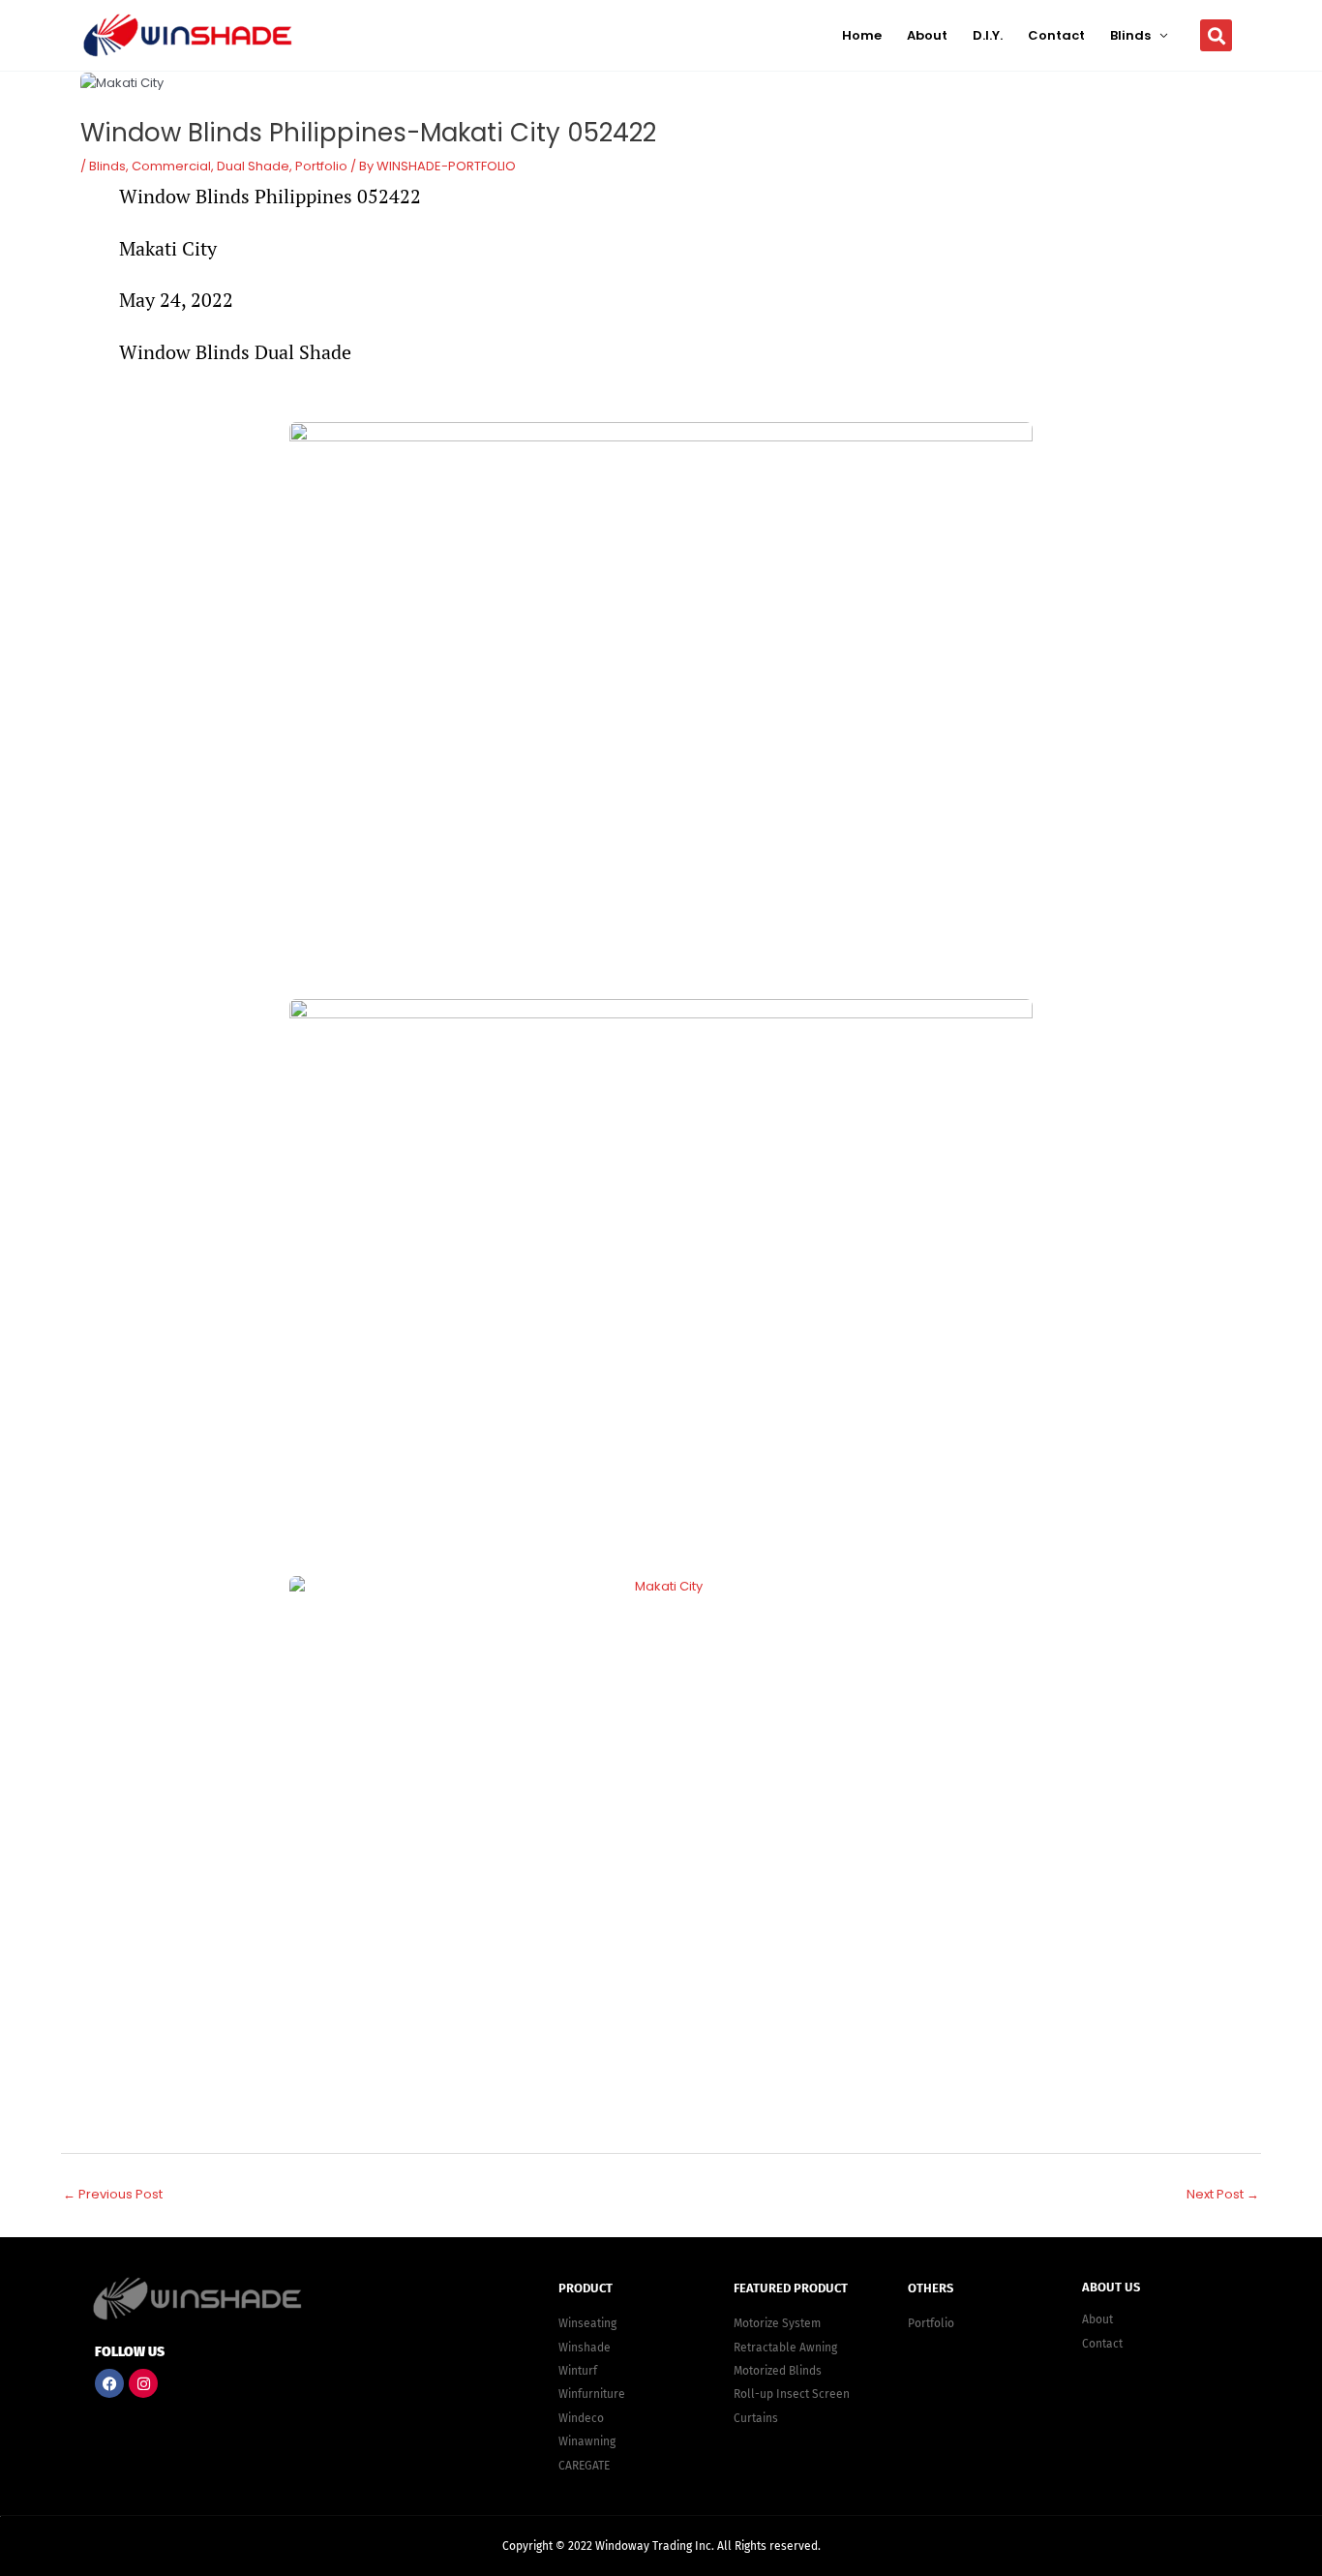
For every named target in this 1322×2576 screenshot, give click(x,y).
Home (862, 35)
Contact (1056, 35)
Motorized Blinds (778, 2371)
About (927, 35)
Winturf (578, 2371)
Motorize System (777, 2323)
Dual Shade (253, 166)
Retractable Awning (785, 2348)
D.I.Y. (988, 35)
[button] (1216, 35)
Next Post (1223, 2194)
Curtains (756, 2418)
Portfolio (321, 166)
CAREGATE (584, 2466)
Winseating (587, 2323)
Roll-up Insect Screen (792, 2394)
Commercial (171, 166)
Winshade (585, 2348)
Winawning (587, 2441)
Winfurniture (592, 2394)
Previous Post (113, 2194)
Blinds (1130, 35)
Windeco (581, 2418)
